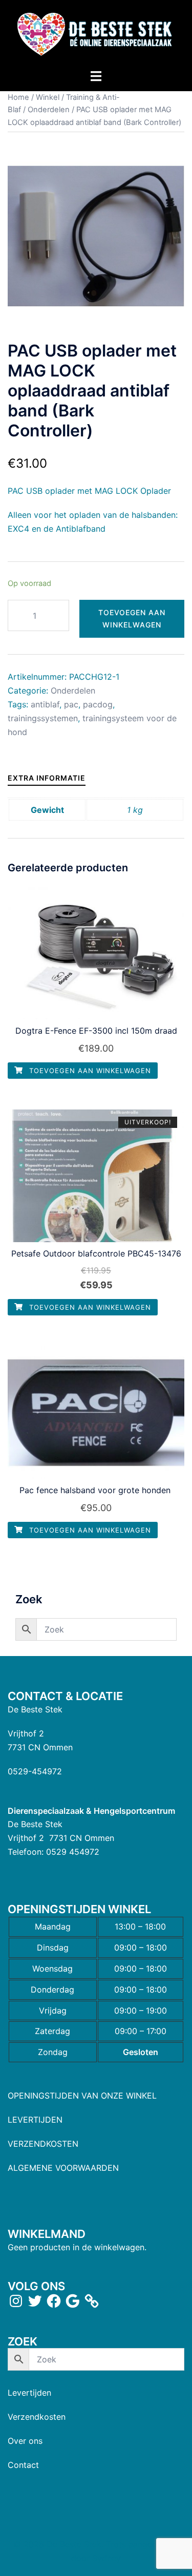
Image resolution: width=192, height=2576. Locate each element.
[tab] (47, 778)
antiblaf (45, 704)
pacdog (98, 704)
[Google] (73, 2301)
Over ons (25, 2441)
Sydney (106, 2558)
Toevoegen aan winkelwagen (132, 619)
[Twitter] (35, 2301)
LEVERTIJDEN (35, 2120)
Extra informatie (47, 778)
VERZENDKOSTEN (43, 2144)
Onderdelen (49, 110)
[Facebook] (54, 2301)
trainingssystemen (43, 718)
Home (18, 97)
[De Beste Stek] (96, 34)
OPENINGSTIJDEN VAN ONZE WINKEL (82, 2096)
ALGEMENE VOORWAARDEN (63, 2168)
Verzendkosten (37, 2417)
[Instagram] (16, 2301)
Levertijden (29, 2393)
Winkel (48, 97)
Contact (23, 2465)
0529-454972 (35, 1771)
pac (71, 704)
